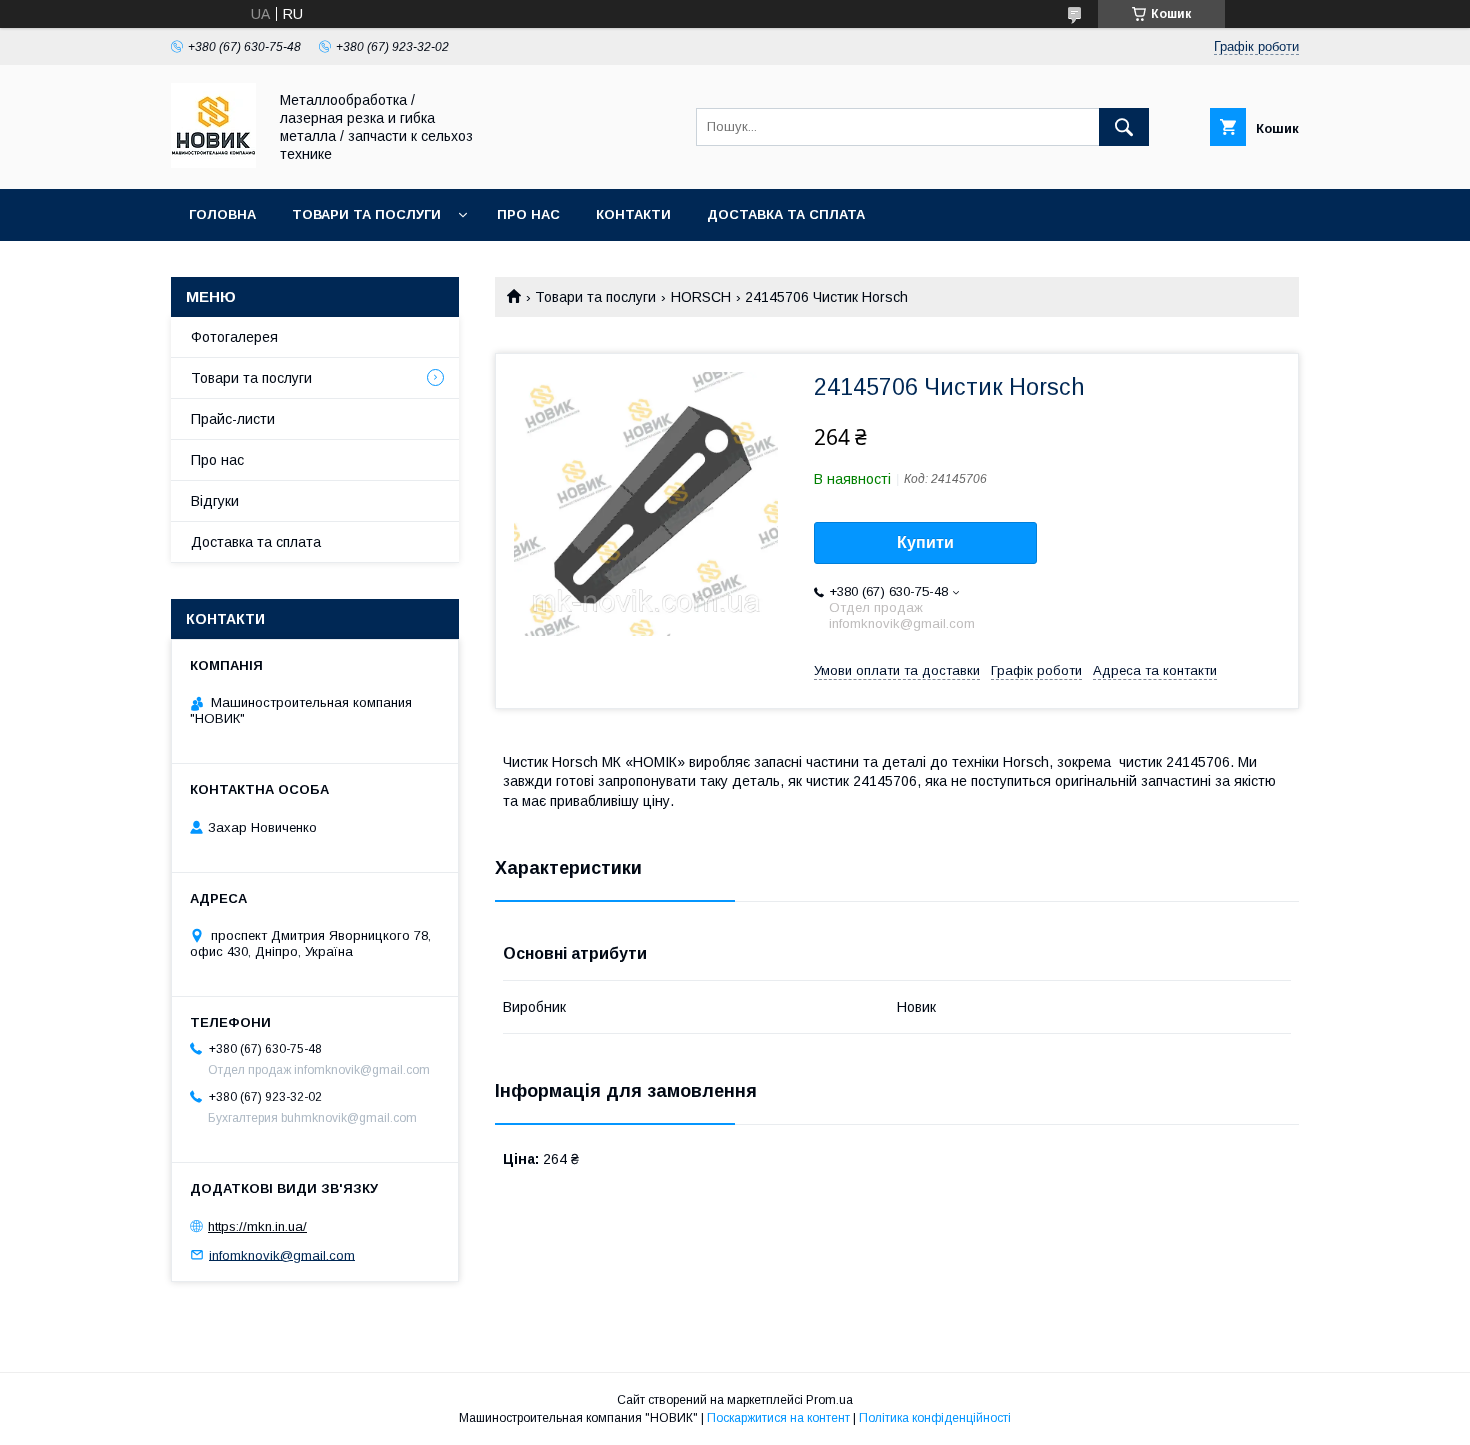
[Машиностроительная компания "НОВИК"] (213, 163)
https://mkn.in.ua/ (257, 1226)
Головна (222, 214)
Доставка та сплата (786, 214)
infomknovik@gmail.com (282, 1254)
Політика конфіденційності (935, 1418)
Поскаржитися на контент (778, 1418)
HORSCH (701, 297)
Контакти (633, 214)
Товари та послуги (366, 214)
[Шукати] (1124, 127)
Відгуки (215, 501)
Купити (925, 542)
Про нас (528, 214)
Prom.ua (829, 1400)
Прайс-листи (233, 419)
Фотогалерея (234, 337)
